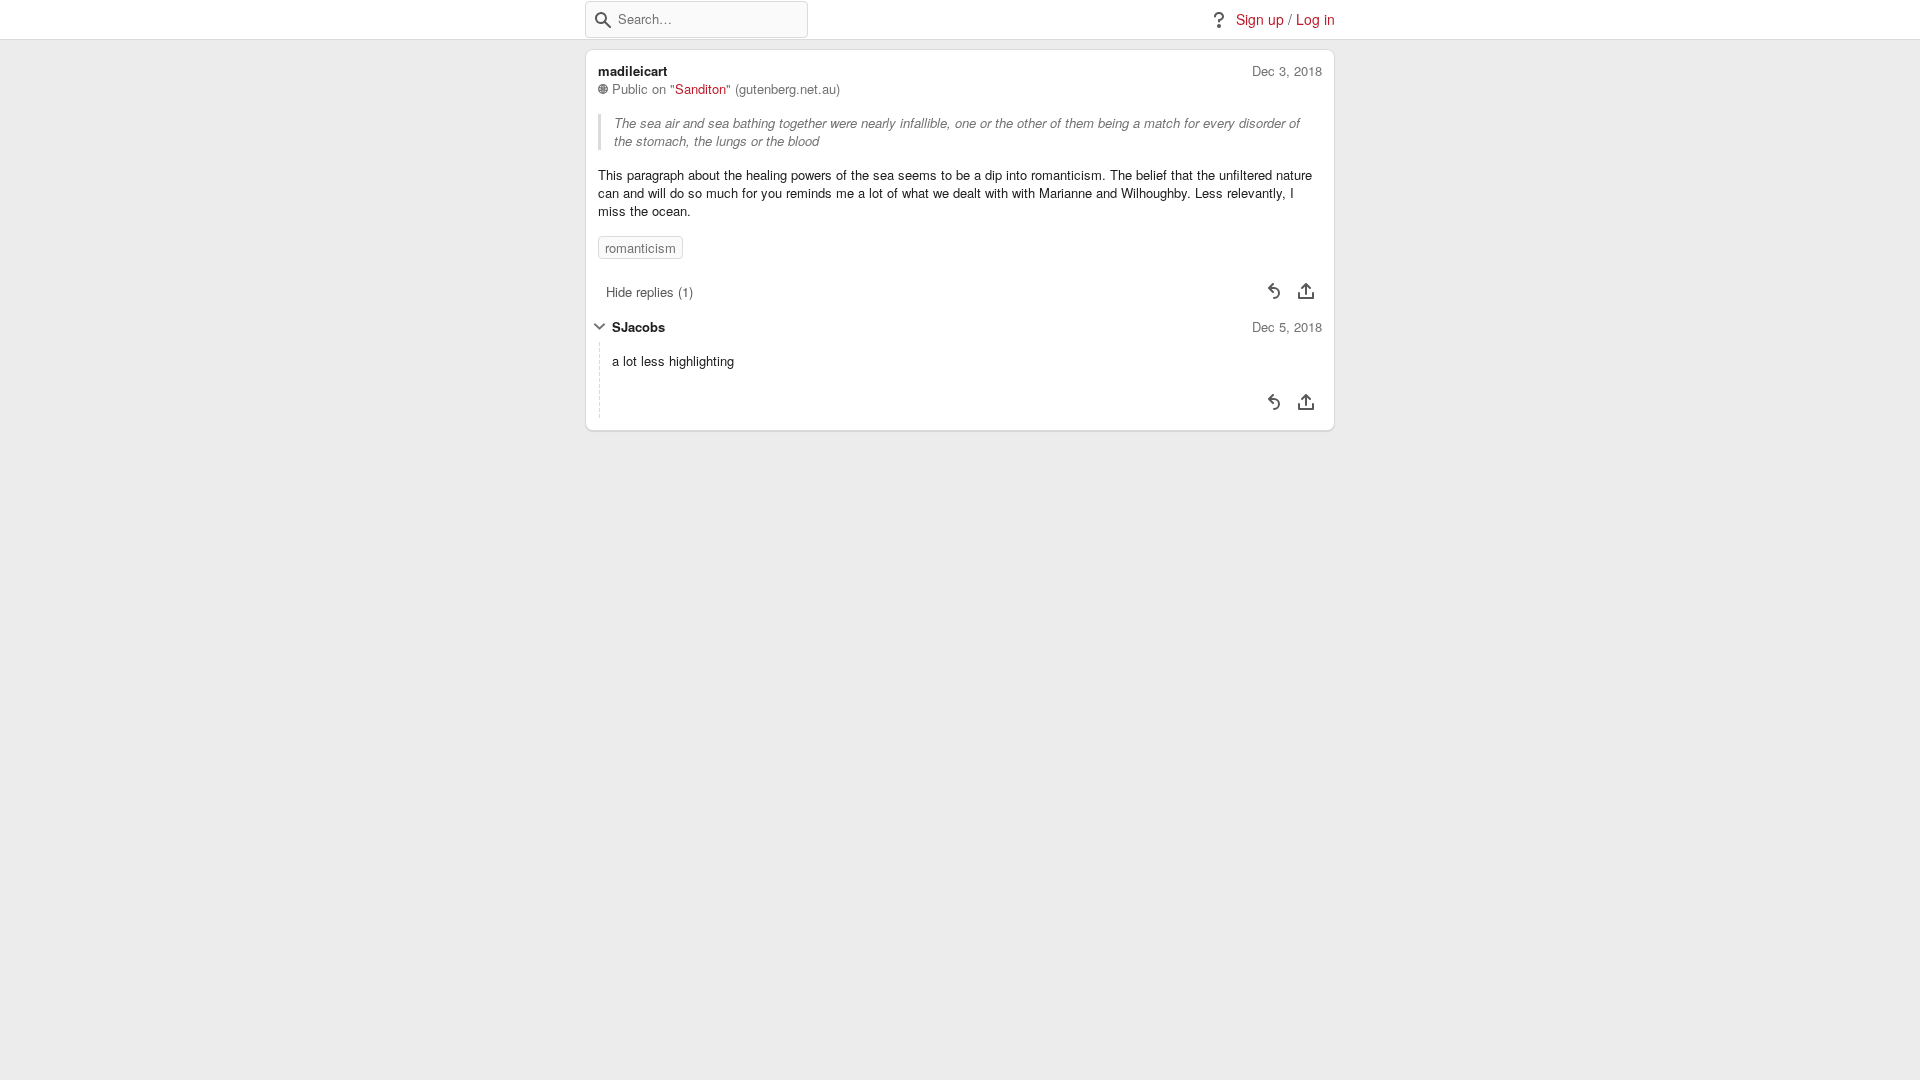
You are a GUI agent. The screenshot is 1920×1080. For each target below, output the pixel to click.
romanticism (640, 247)
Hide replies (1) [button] (649, 291)
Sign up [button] (1260, 19)
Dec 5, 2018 (1287, 327)
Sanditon (700, 89)
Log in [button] (1315, 19)
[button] (603, 20)
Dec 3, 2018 (1287, 71)
